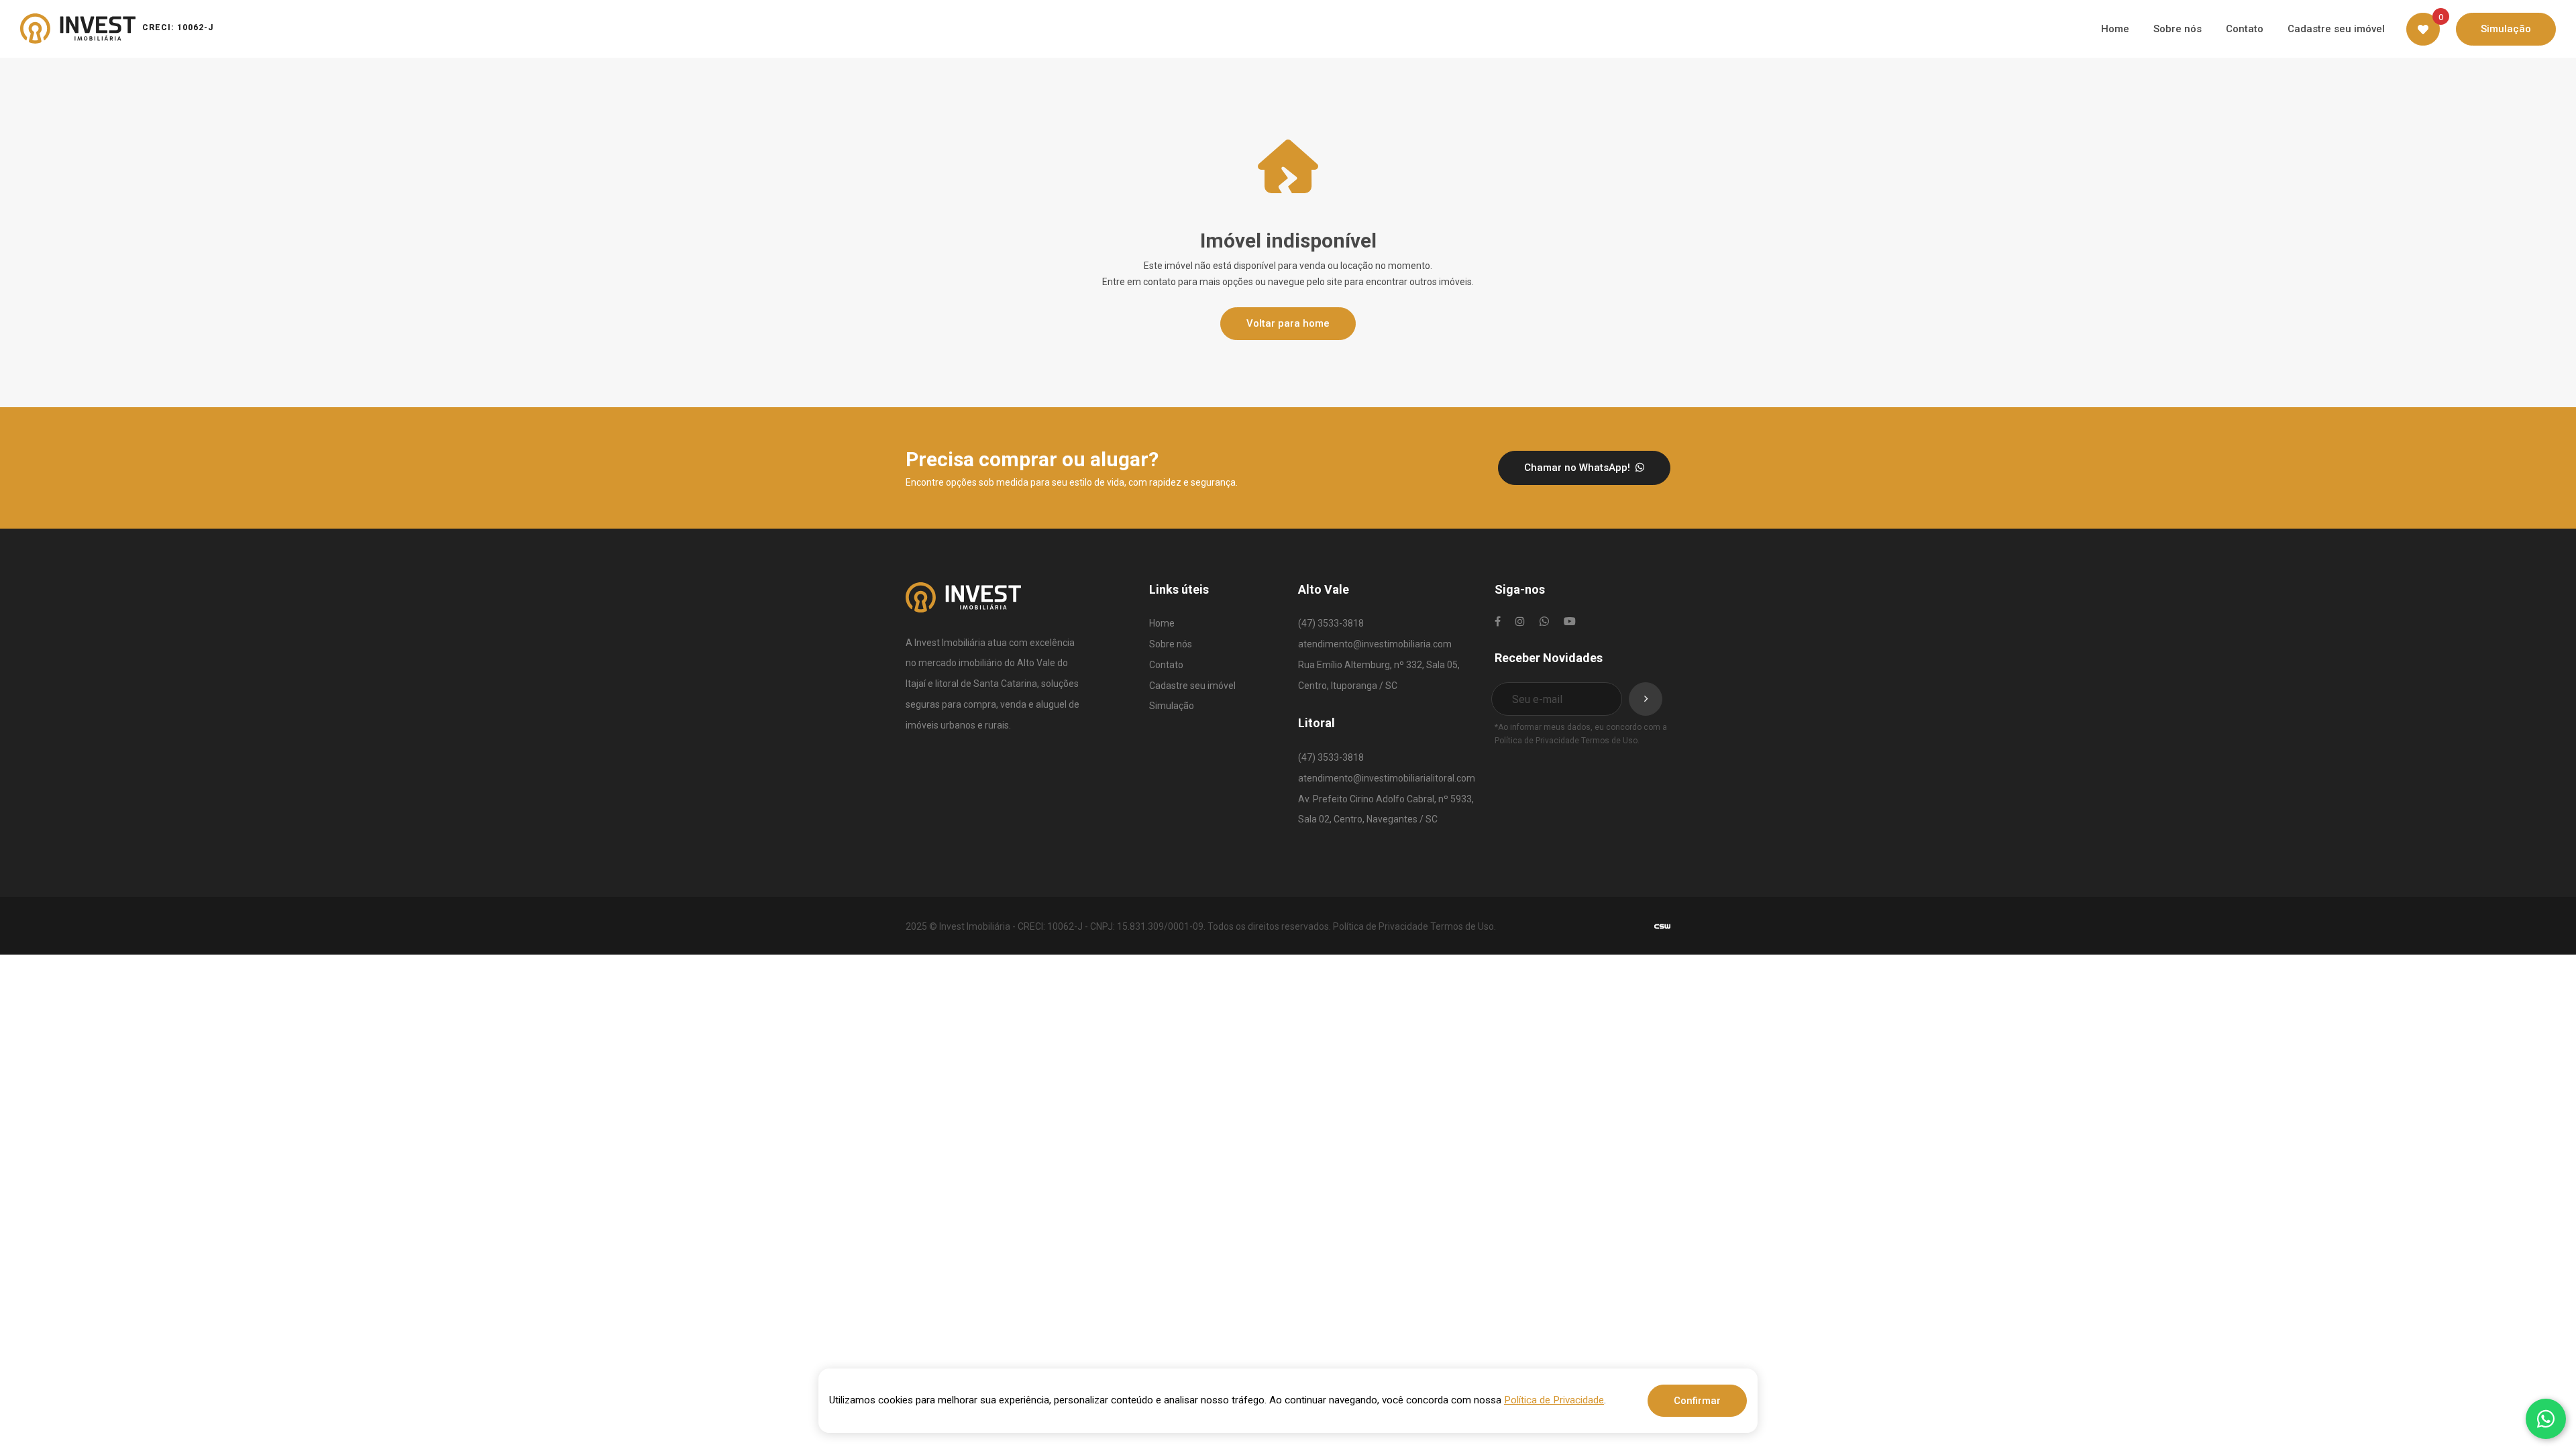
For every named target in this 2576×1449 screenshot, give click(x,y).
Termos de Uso (1609, 741)
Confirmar (1697, 1401)
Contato (1166, 665)
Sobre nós (1171, 644)
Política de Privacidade (1537, 741)
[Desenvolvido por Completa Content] (1662, 925)
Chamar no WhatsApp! (1578, 468)
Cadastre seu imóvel (1192, 686)
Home (1162, 623)
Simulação (1172, 706)
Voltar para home (1288, 323)
